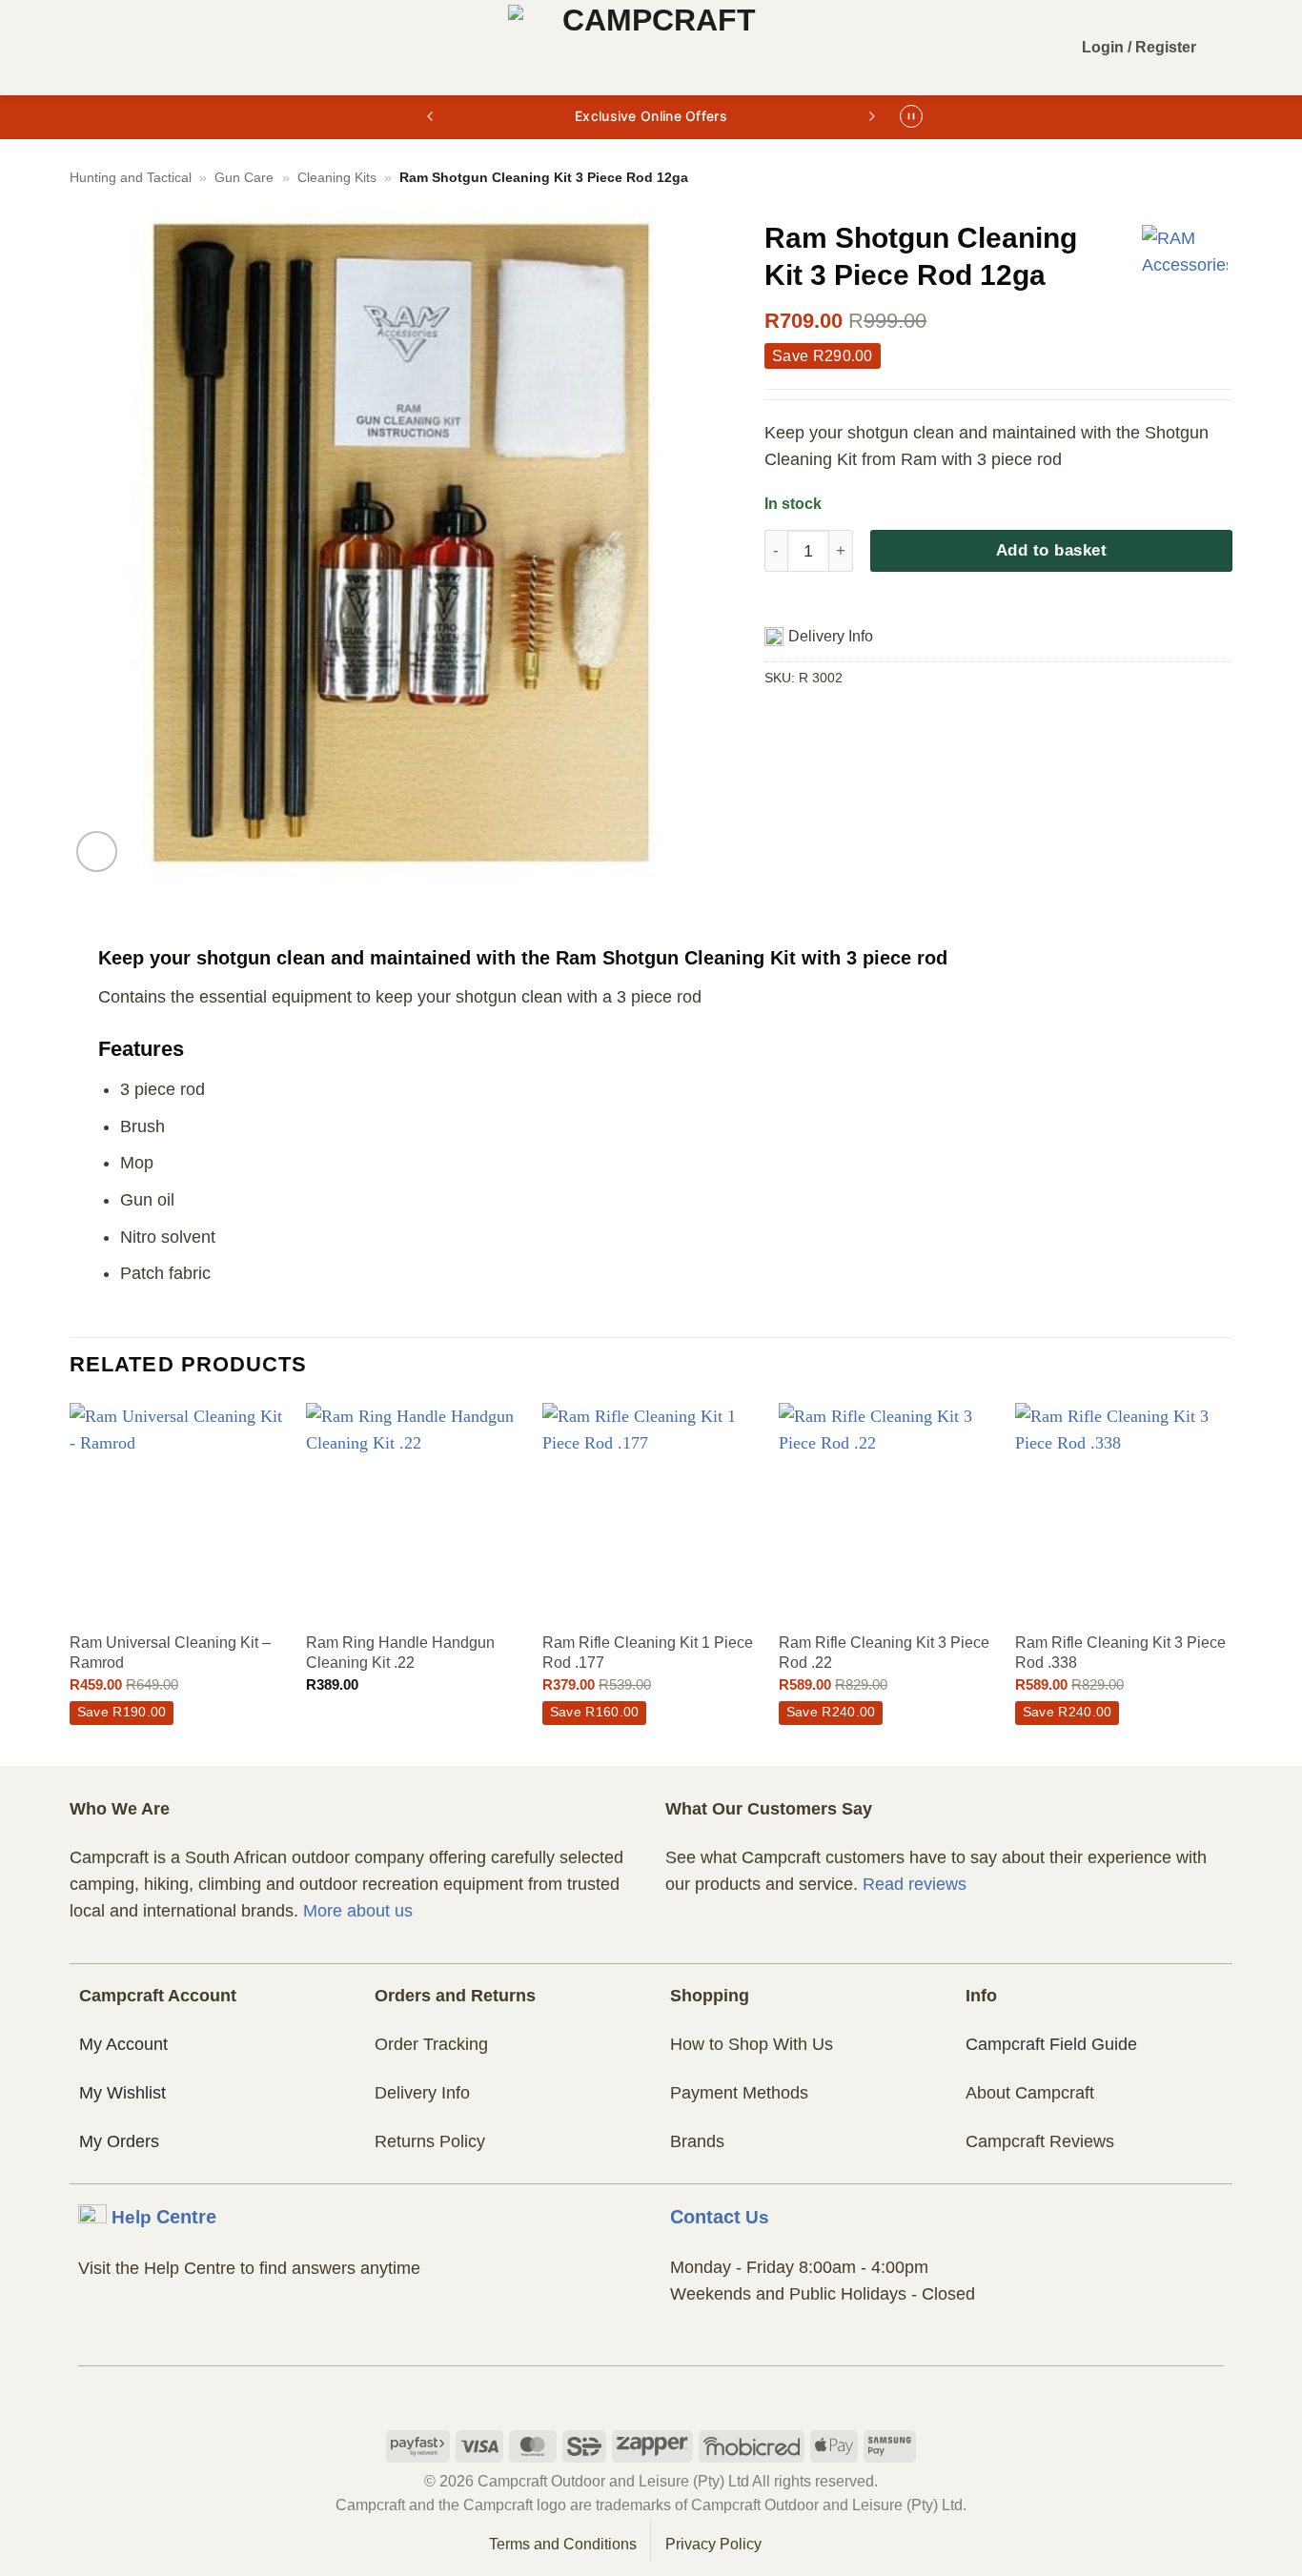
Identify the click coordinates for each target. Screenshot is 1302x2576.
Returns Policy (430, 2141)
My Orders (119, 2141)
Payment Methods (739, 2093)
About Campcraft (1030, 2093)
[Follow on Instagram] (651, 2391)
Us (720, 2217)
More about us (358, 1911)
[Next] (1231, 1582)
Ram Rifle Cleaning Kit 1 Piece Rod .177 (648, 1653)
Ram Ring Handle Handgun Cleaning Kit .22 (400, 1653)
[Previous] (71, 1582)
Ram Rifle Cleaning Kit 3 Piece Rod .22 (884, 1653)
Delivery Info (422, 2093)
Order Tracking (431, 2044)
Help (164, 2217)
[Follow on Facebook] (615, 2391)
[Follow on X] (687, 2391)
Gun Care (244, 177)
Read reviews (915, 1884)
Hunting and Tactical (131, 177)
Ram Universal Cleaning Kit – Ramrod (170, 1653)
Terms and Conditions (563, 2544)
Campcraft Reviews (1040, 2141)
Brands (697, 2141)
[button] (84, 48)
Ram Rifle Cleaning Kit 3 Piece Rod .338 (1120, 1653)
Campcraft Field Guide (1051, 2044)
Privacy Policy (713, 2544)
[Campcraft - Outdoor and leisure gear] (651, 48)
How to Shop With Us (752, 2044)
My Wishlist (122, 2093)
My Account (123, 2044)
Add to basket (1052, 550)
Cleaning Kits (337, 177)
